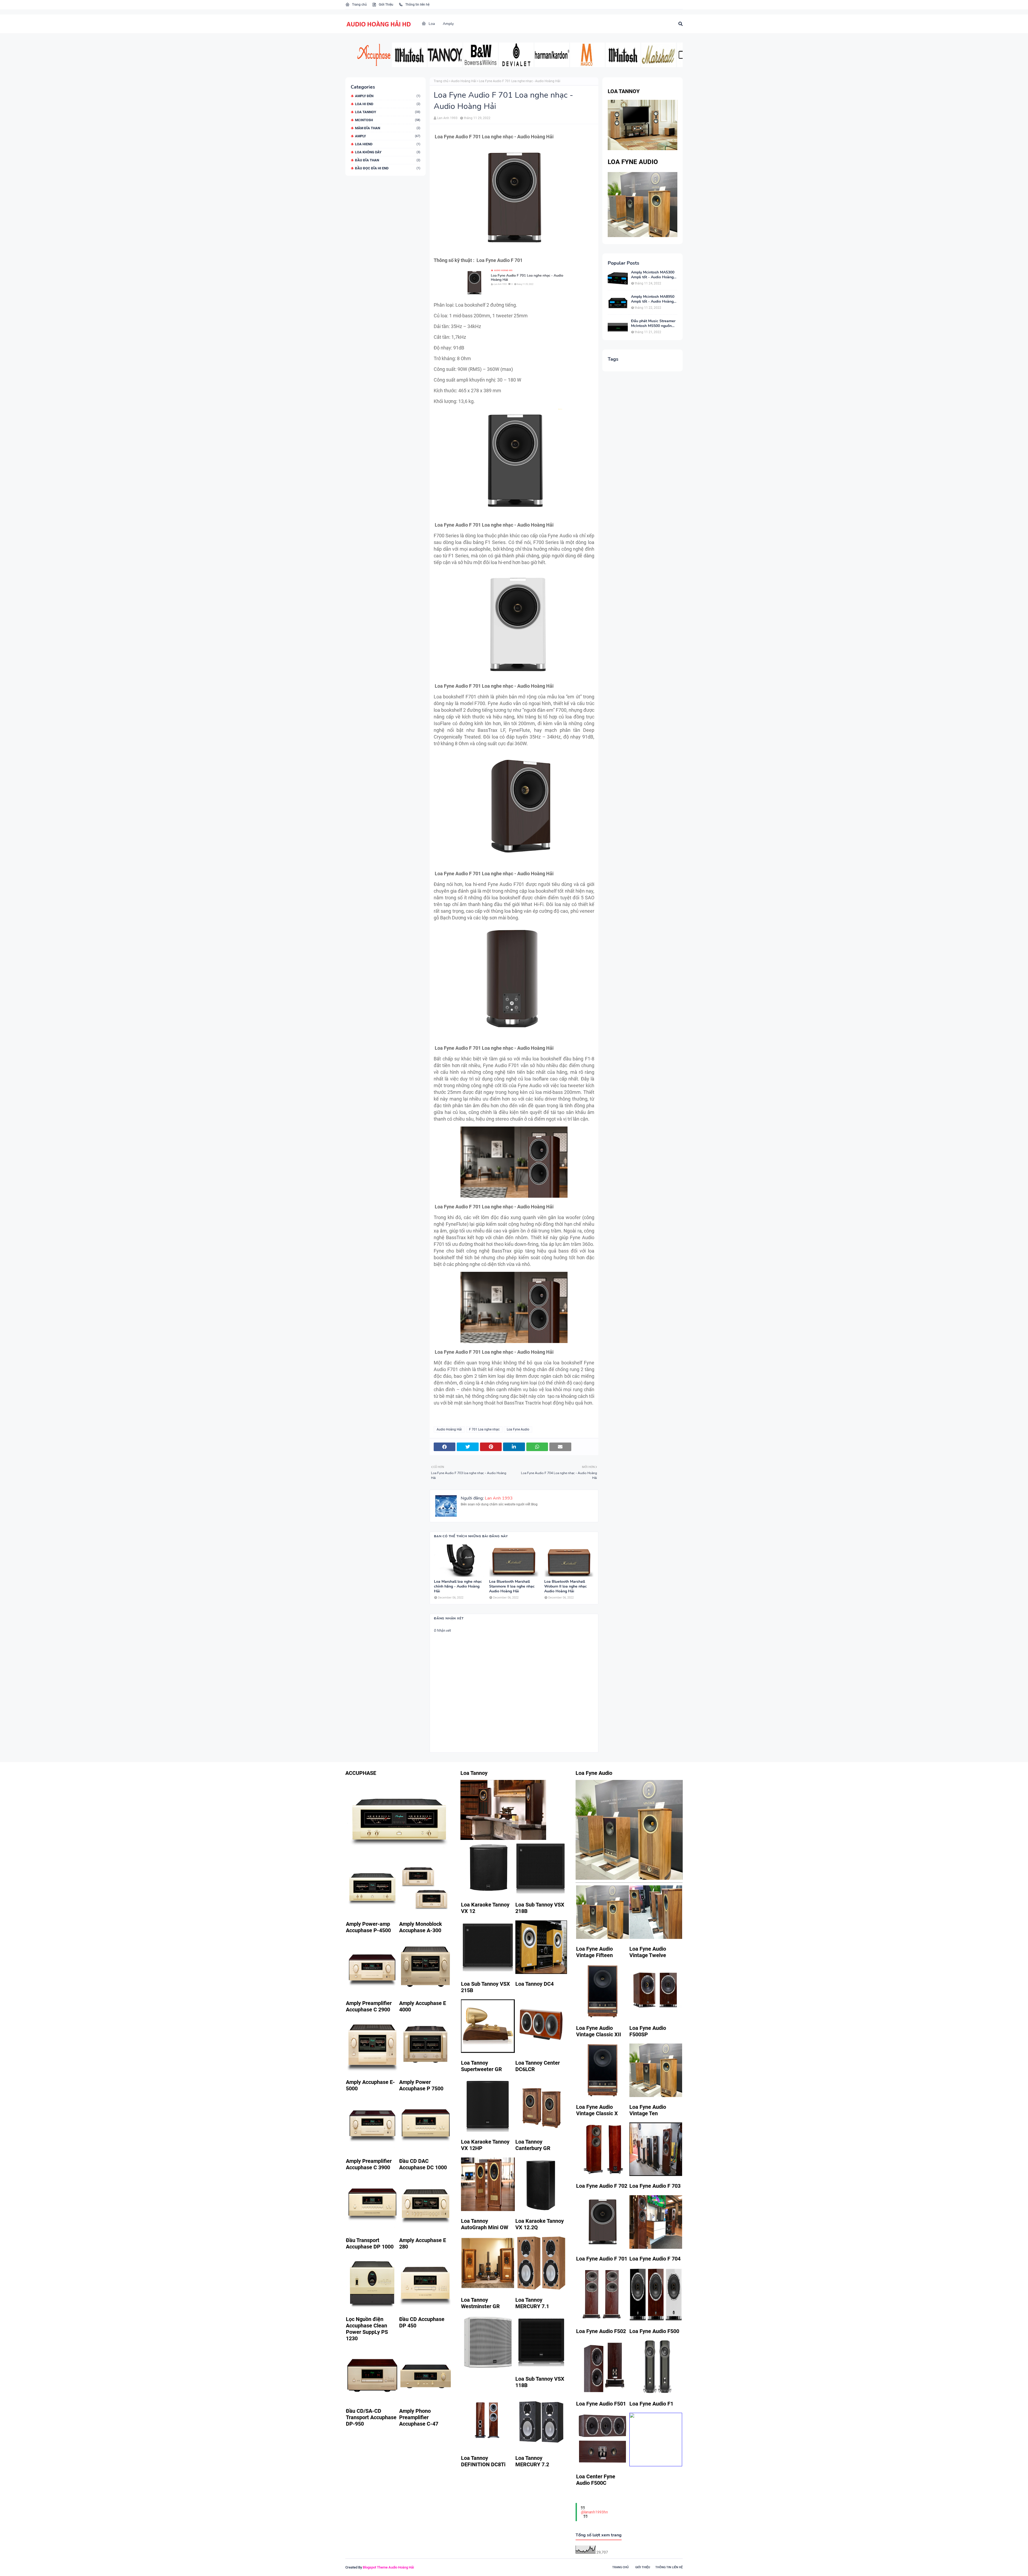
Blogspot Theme (375, 2567)
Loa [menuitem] (431, 24)
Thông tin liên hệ (417, 5)
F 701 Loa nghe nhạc (484, 1429)
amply (388, 136)
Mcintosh (388, 120)
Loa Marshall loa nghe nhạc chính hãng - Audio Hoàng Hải (458, 1586)
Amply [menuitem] (448, 24)
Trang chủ (359, 5)
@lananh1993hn (594, 2512)
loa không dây (388, 152)
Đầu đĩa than (388, 160)
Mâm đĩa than (388, 128)
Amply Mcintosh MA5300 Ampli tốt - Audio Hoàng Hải (653, 275)
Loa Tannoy (388, 112)
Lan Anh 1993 (447, 118)
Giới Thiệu (386, 5)
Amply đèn (388, 96)
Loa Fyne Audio (518, 1429)
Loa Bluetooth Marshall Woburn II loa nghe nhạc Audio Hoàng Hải (566, 1586)
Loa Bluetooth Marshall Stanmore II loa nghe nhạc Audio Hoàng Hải (512, 1586)
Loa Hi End (388, 104)
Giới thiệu (643, 2567)
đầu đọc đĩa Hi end (388, 168)
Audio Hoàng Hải (464, 81)
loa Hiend (388, 144)
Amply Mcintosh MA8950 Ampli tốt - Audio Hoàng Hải (653, 299)
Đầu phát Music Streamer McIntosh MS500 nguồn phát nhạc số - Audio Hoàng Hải (653, 324)
